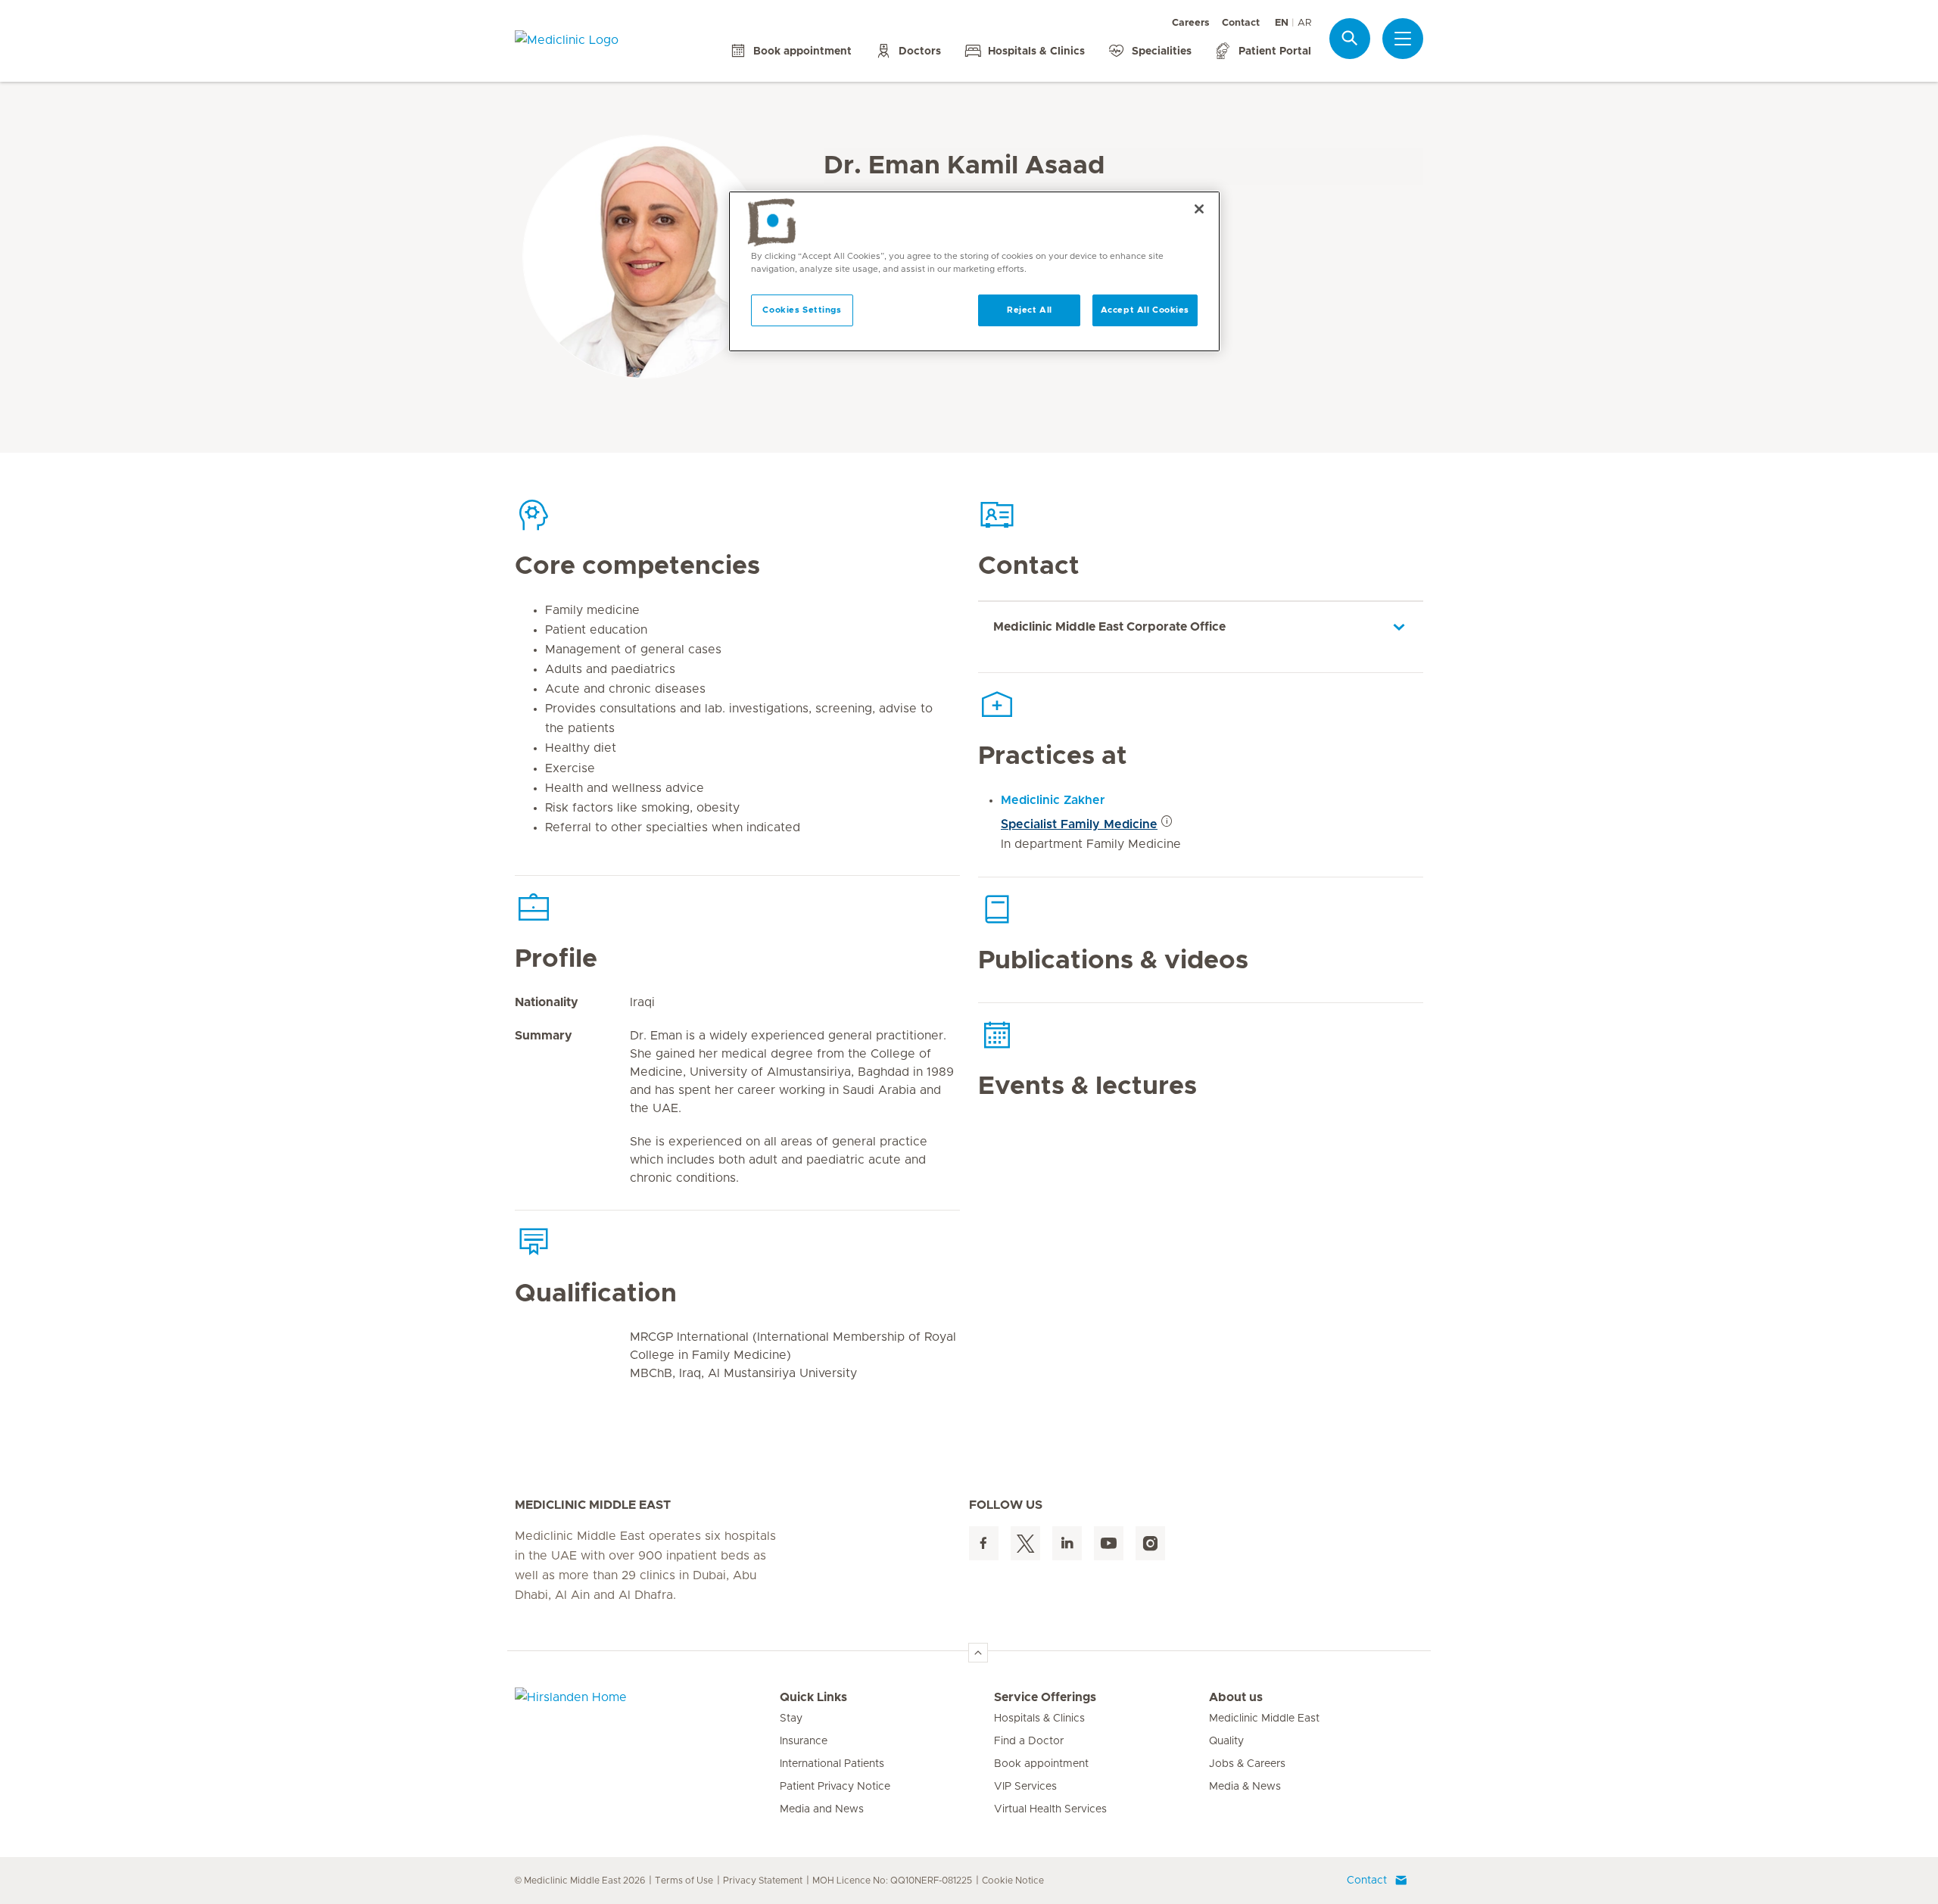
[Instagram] (1150, 1543)
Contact (1241, 23)
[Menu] (1403, 39)
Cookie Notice (1013, 1881)
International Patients (832, 1764)
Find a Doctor (1029, 1741)
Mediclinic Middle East (1264, 1719)
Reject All (1030, 310)
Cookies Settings (802, 310)
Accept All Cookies (1145, 310)
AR (1304, 23)
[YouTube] (1109, 1543)
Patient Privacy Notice (835, 1787)
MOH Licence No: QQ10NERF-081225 (892, 1881)
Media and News (822, 1809)
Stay (791, 1719)
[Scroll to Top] (978, 1653)
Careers (1191, 23)
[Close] (1199, 209)
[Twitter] (1025, 1543)
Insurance (804, 1741)
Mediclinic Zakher (1053, 800)
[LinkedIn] (1067, 1543)
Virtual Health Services (1050, 1809)
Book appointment (1041, 1764)
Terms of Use (684, 1881)
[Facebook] (984, 1543)
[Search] (1350, 38)
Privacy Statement (763, 1881)
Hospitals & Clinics (1039, 1719)
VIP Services (1025, 1787)
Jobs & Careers (1247, 1764)
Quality (1226, 1741)
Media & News (1245, 1787)
